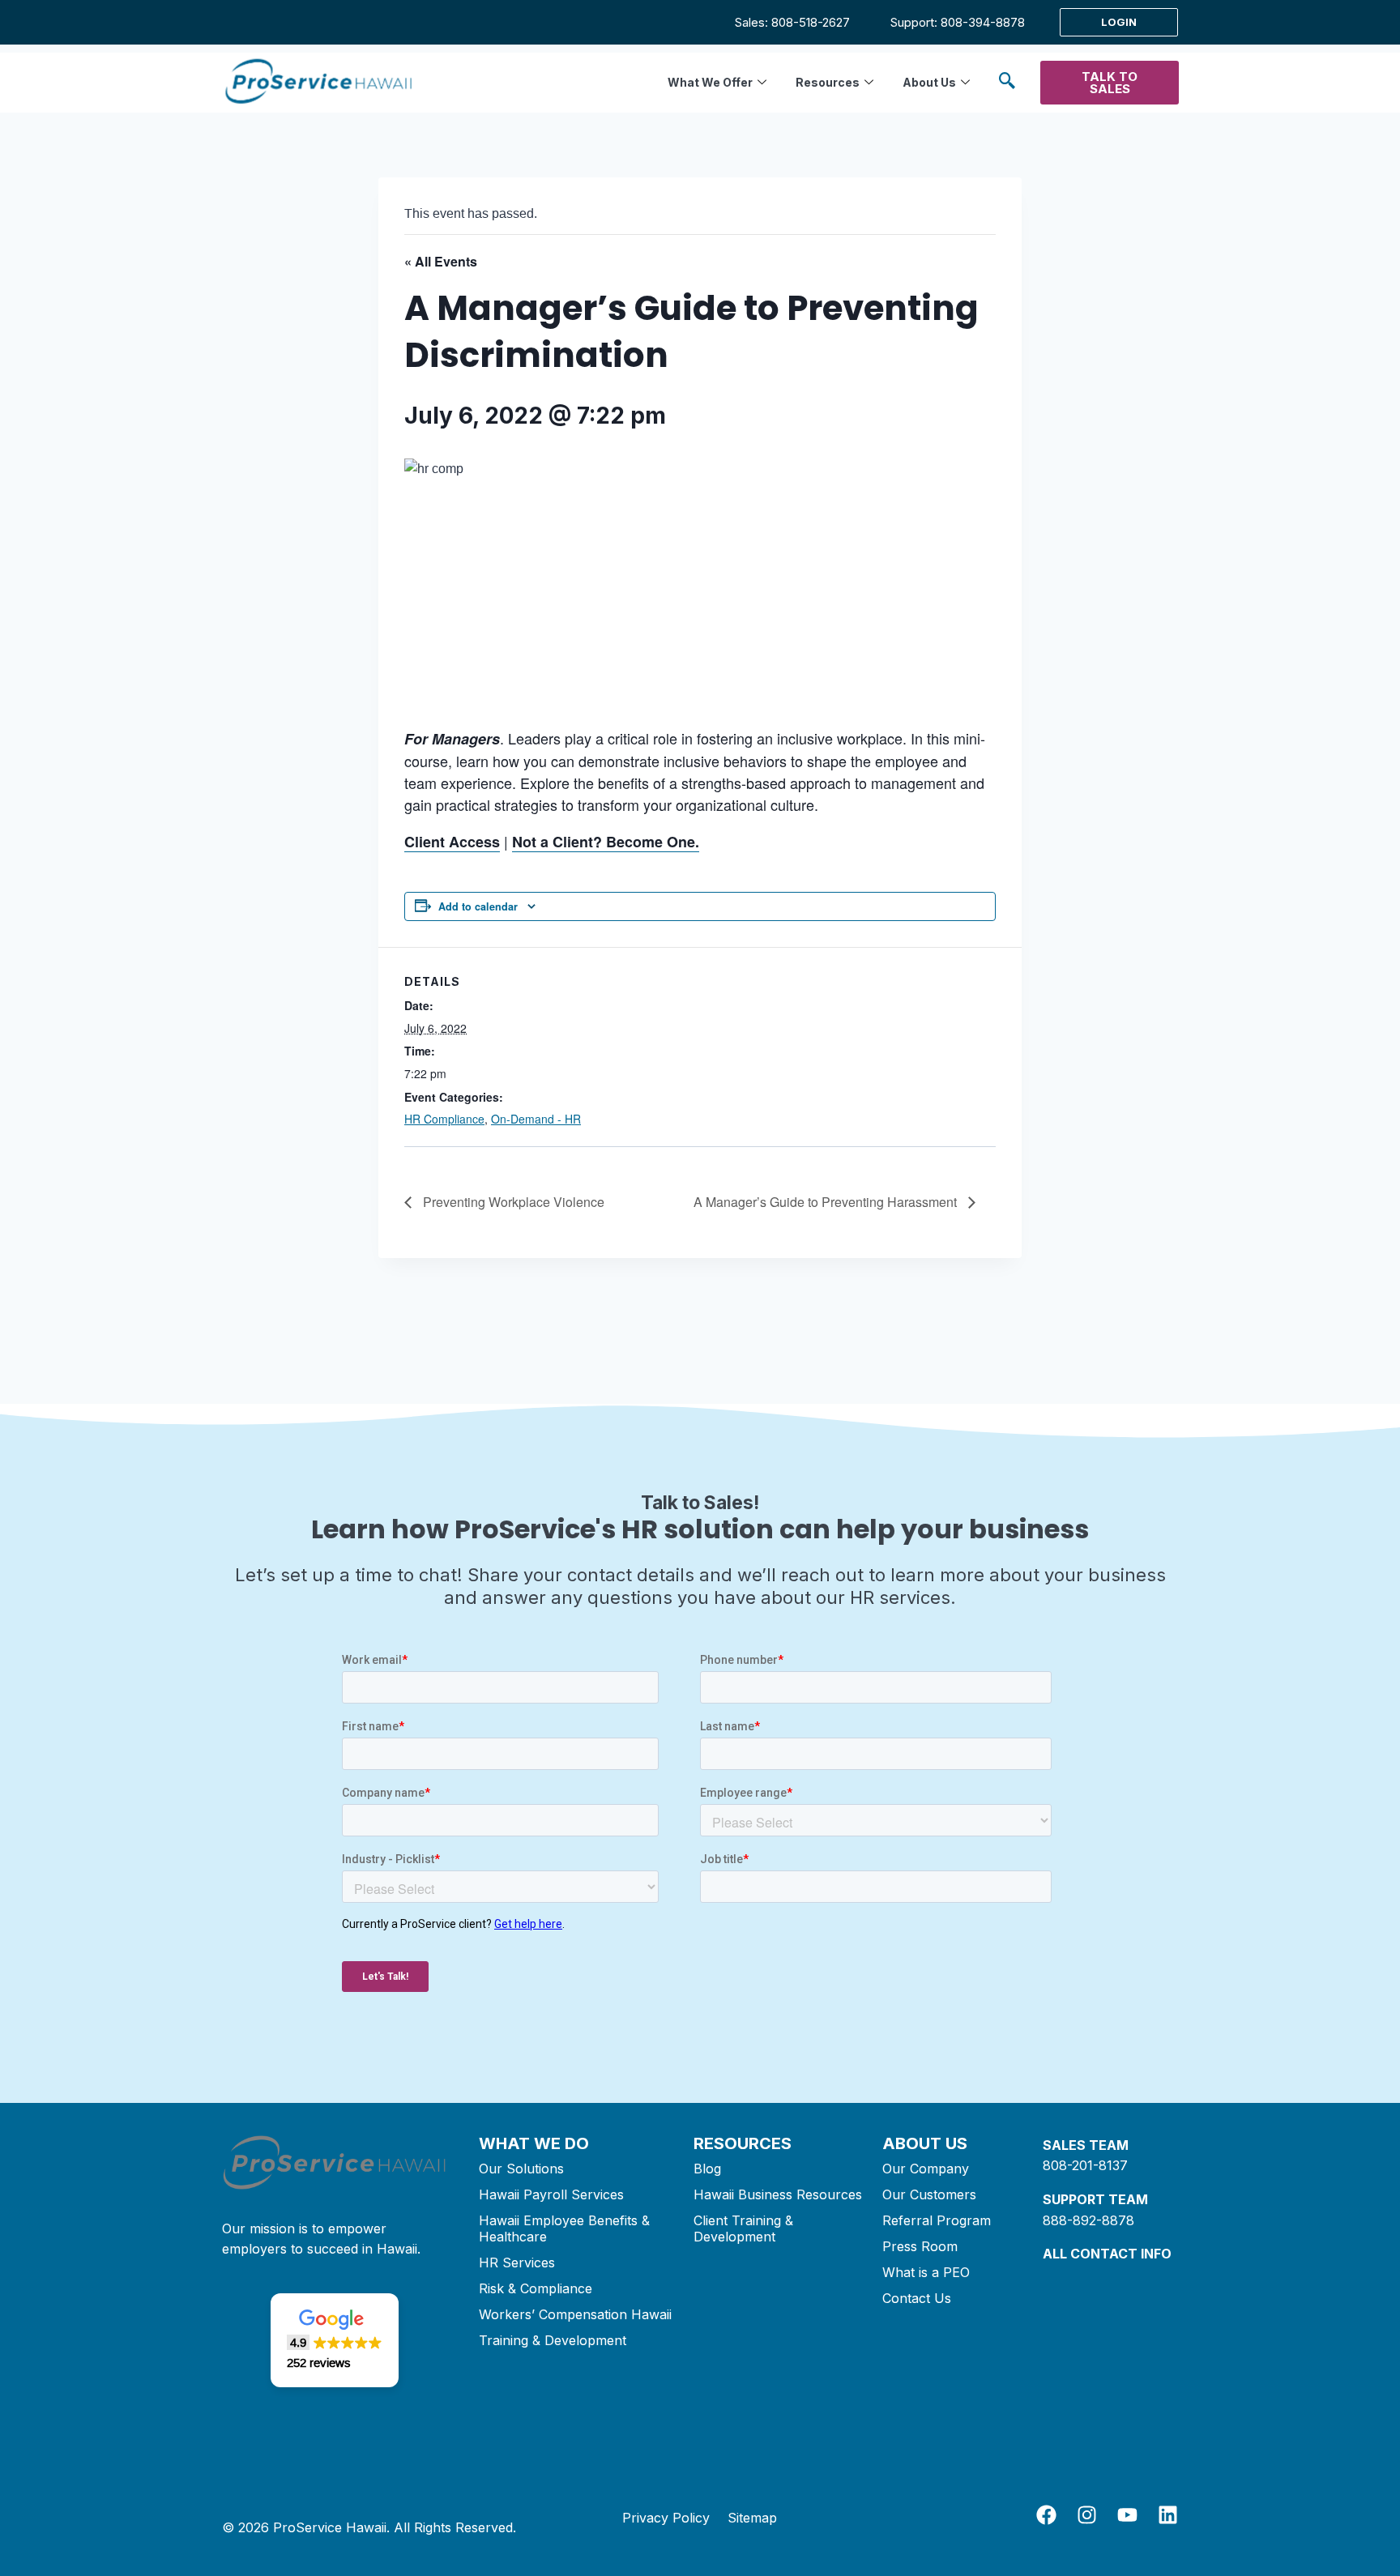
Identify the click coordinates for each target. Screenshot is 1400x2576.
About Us (929, 82)
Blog (707, 2169)
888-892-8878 (1088, 2220)
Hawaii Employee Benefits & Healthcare (564, 2228)
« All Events (441, 261)
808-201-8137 (1085, 2165)
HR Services (517, 2263)
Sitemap (752, 2518)
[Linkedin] (1168, 2515)
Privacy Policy (666, 2518)
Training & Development (553, 2340)
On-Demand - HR (536, 1119)
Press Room (920, 2246)
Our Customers (929, 2194)
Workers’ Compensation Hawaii (575, 2314)
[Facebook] (1046, 2515)
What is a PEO (926, 2272)
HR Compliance (444, 1119)
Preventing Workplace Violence (512, 1202)
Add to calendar (478, 906)
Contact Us (917, 2298)
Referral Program (937, 2220)
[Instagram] (1087, 2515)
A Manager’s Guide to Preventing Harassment (827, 1202)
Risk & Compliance (536, 2288)
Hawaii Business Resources (778, 2194)
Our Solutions (521, 2169)
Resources (828, 82)
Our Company (926, 2169)
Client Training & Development (743, 2228)
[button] (1007, 83)
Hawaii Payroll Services (551, 2194)
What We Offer (710, 82)
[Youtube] (1127, 2515)
